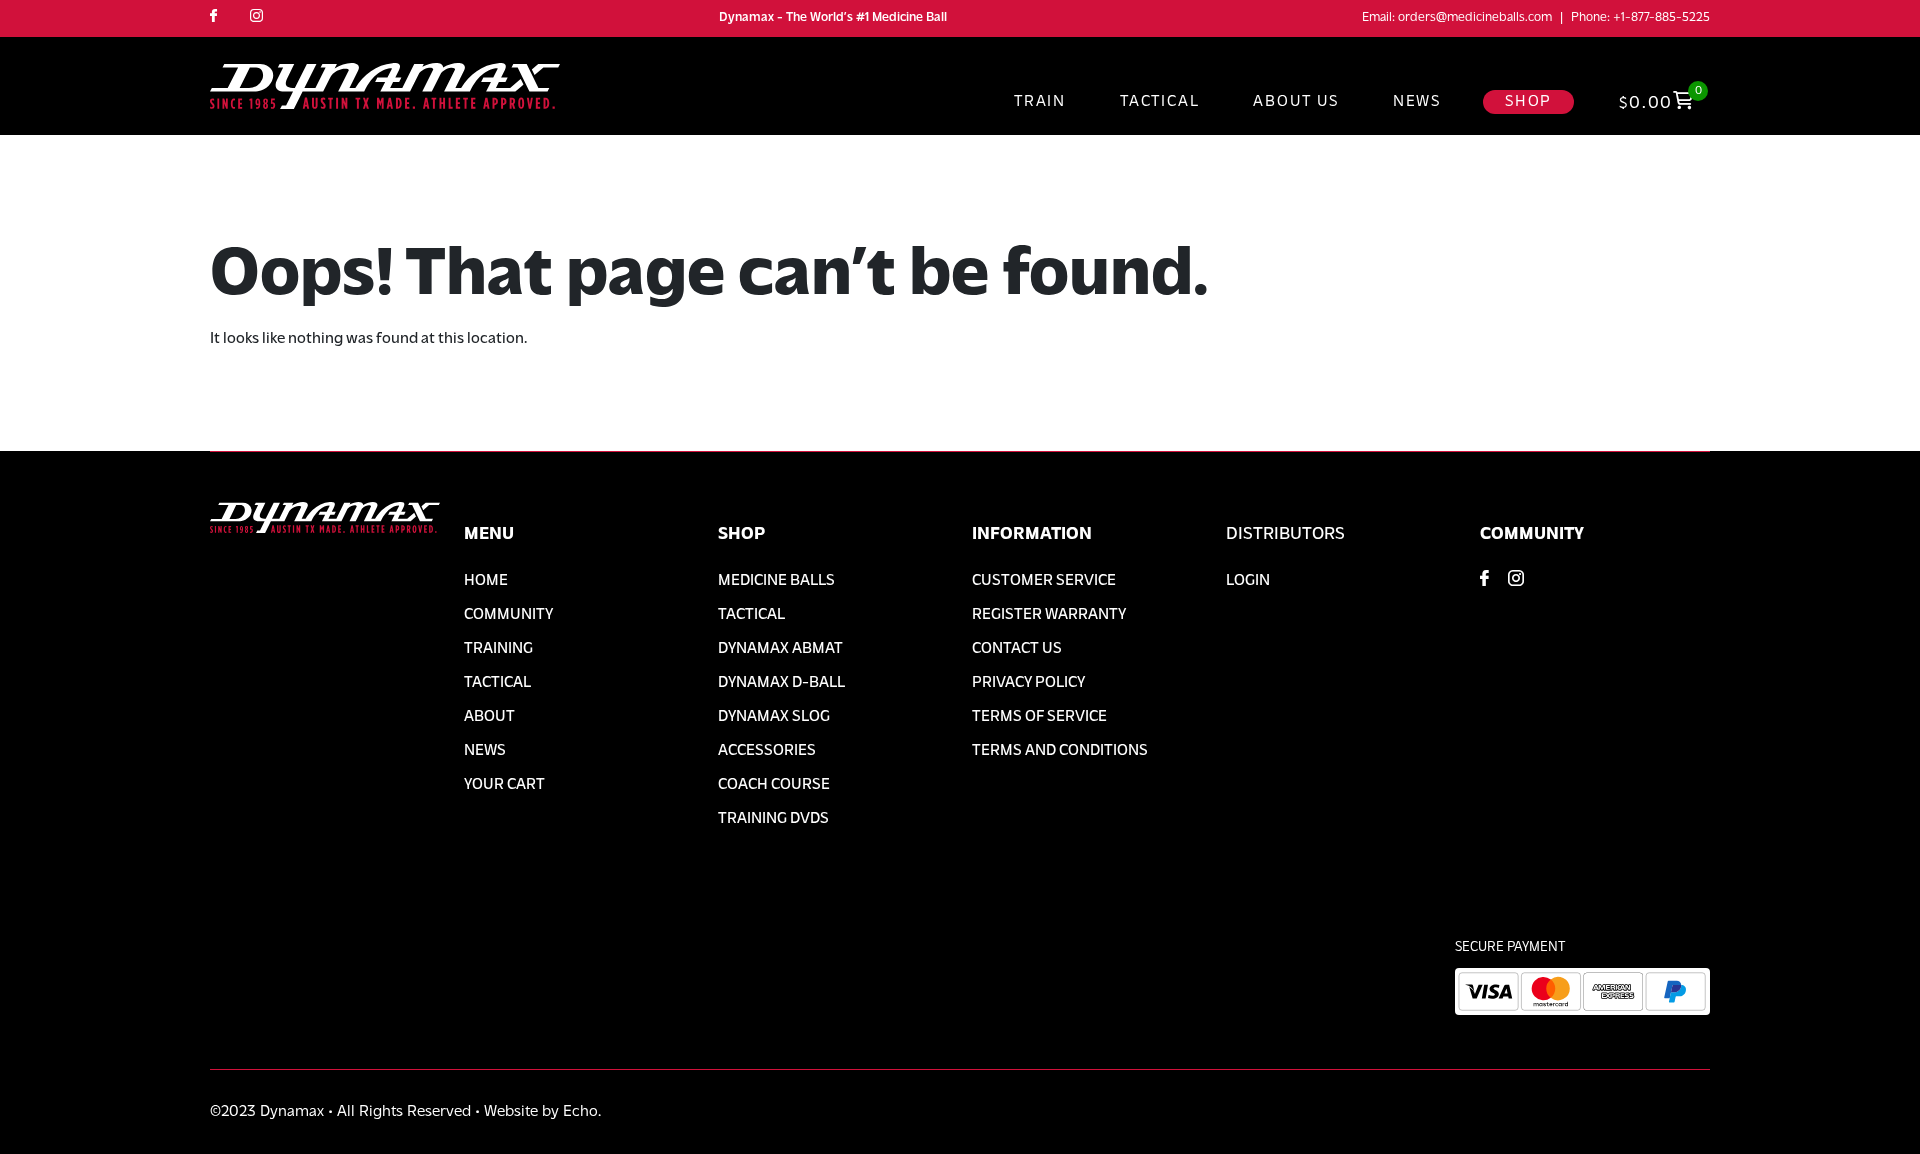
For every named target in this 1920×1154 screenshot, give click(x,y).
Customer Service (1044, 581)
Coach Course (774, 785)
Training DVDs (773, 819)
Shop (1528, 102)
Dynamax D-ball (781, 683)
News (1417, 102)
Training (498, 649)
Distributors (1285, 535)
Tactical (1159, 102)
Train (1040, 102)
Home (486, 581)
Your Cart (504, 785)
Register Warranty (1049, 615)
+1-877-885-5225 (1661, 17)
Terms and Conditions (1060, 751)
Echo (580, 1112)
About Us (1295, 102)
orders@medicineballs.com (1475, 17)
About (489, 717)
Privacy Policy (1028, 683)
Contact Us (1017, 649)
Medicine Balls (776, 581)
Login (1248, 581)
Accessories (767, 751)
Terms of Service (1039, 717)
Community (508, 615)
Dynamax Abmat (780, 649)
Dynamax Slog (774, 717)
